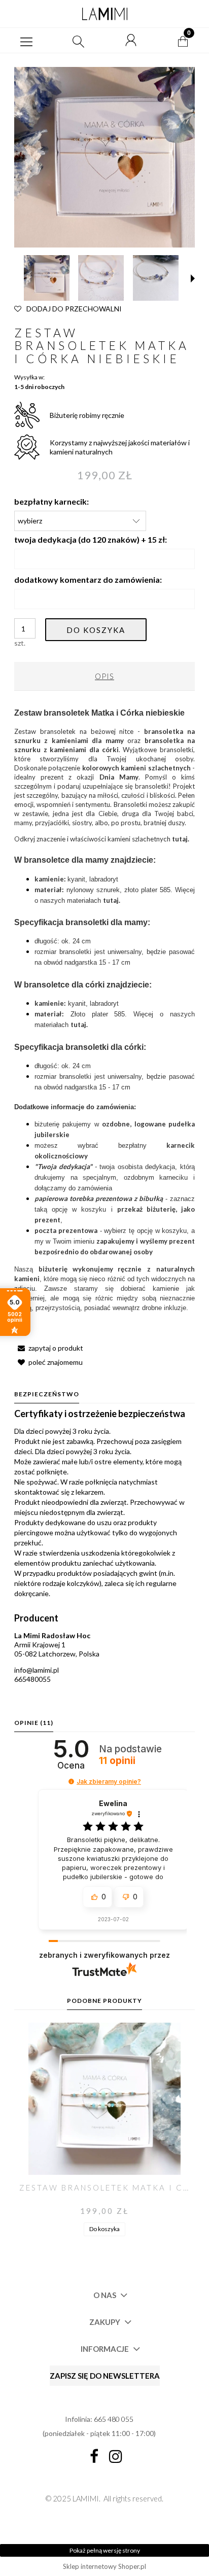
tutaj (111, 900)
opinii (117, 1761)
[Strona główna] (104, 14)
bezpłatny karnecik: (51, 501)
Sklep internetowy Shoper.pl (104, 2566)
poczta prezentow (64, 1230)
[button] (26, 41)
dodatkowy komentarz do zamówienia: (88, 579)
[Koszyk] (183, 41)
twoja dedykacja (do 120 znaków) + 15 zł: (91, 539)
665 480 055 (114, 2419)
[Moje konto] (131, 41)
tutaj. (181, 839)
